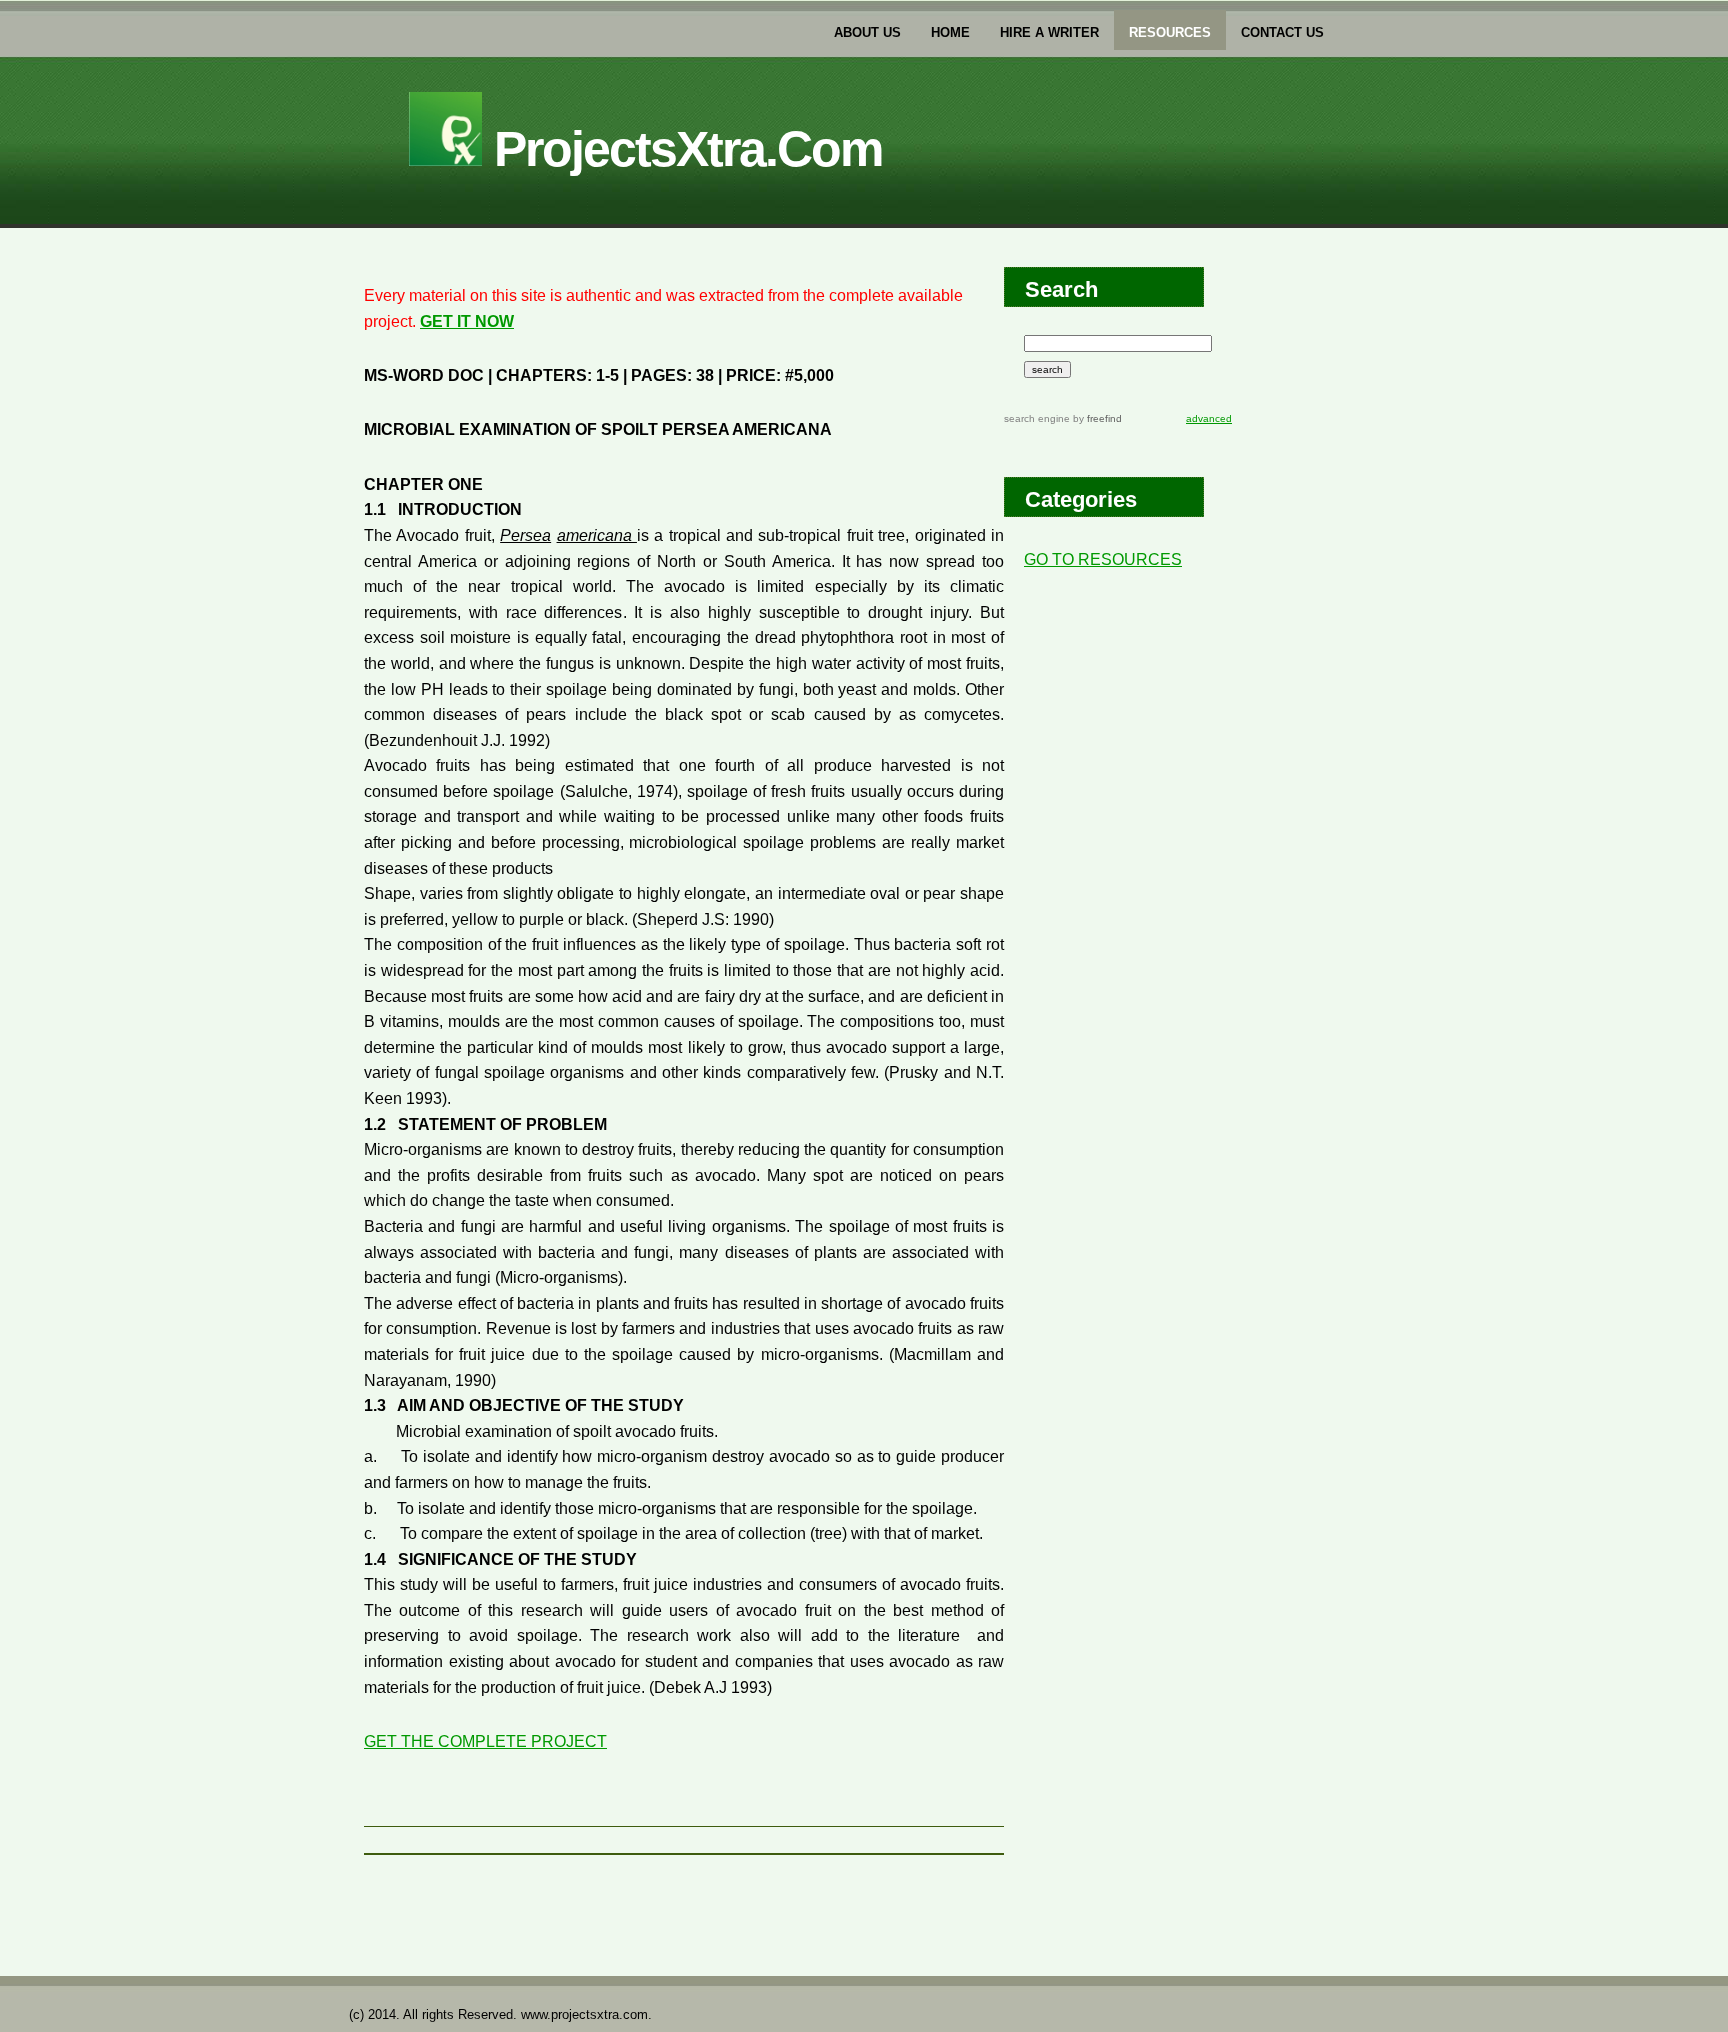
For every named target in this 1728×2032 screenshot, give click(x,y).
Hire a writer (1049, 32)
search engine (1037, 418)
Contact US (1282, 32)
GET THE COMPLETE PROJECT (485, 1741)
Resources (1170, 32)
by (1096, 418)
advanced (1209, 418)
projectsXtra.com (682, 149)
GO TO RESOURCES (1103, 559)
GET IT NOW (467, 321)
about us (867, 32)
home (950, 32)
